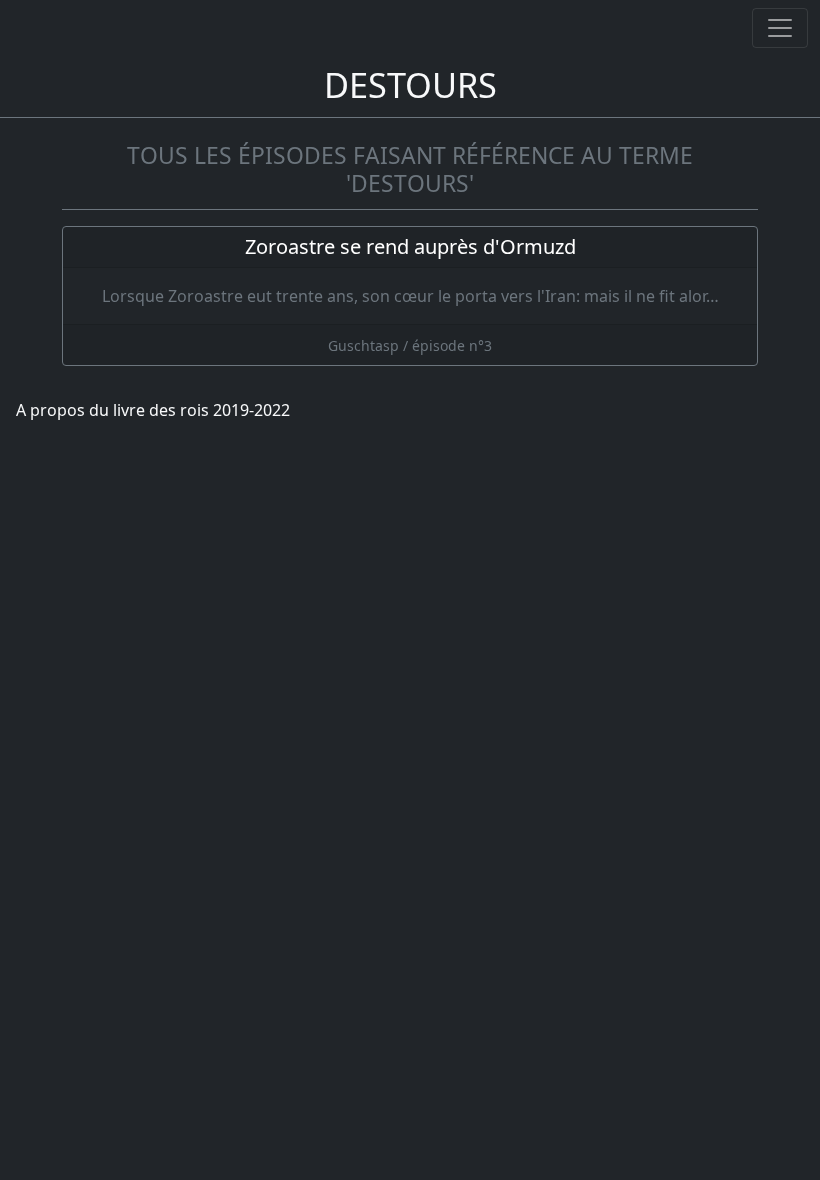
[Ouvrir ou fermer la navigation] (780, 28)
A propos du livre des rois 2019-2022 (153, 410)
